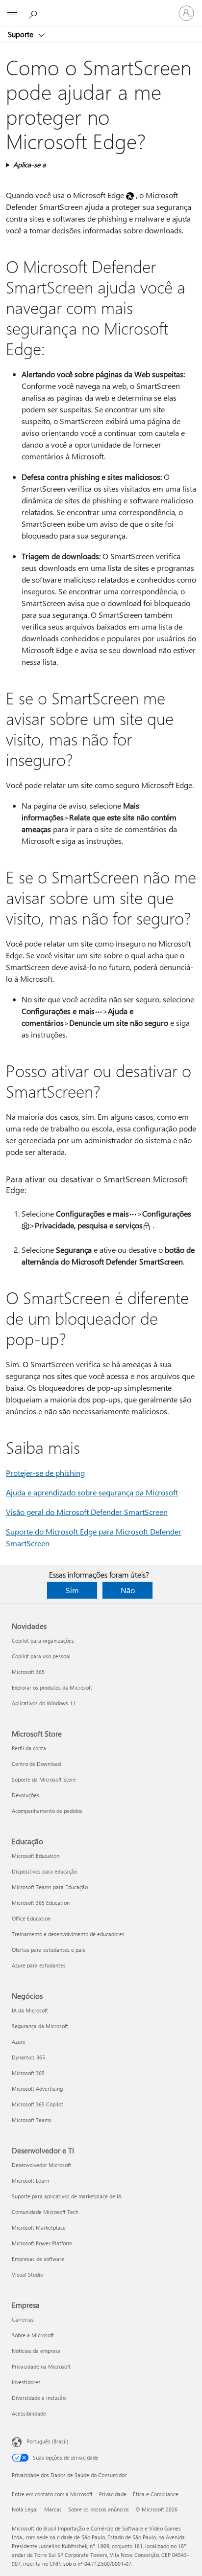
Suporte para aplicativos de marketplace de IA (67, 2196)
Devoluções (25, 1795)
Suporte (22, 34)
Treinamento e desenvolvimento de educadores (68, 1934)
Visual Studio (27, 2274)
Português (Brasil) (47, 2441)
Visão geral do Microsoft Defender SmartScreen (87, 1512)
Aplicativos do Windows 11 (44, 1703)
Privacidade (113, 2494)
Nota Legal (25, 2509)
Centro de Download (36, 1764)
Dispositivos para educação (44, 1871)
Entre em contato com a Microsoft (52, 2494)
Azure (19, 2042)
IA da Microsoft (30, 2010)
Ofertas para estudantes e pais (49, 1950)
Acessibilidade (29, 2413)
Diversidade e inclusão (39, 2398)
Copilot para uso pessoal (41, 1656)
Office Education (31, 1918)
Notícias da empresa (36, 2351)
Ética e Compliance (156, 2494)
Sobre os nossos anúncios (99, 2509)
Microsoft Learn (30, 2181)
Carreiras (23, 2319)
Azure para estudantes (39, 1965)
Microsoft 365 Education (41, 1903)
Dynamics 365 (28, 2057)
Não (128, 1590)
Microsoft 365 (28, 1672)
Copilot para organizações (43, 1640)
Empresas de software (38, 2259)
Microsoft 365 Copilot (38, 2104)
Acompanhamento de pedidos (47, 1811)
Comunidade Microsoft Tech (45, 2212)
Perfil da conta (29, 1748)
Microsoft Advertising (37, 2089)
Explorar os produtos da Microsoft (52, 1687)
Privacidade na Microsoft (41, 2366)
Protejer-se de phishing (45, 1473)
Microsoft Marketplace (39, 2227)
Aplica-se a (29, 165)
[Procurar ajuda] (34, 13)
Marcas (53, 2509)
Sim (72, 1590)
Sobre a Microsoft (33, 2335)
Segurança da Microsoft (40, 2026)
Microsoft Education (36, 1856)
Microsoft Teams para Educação (50, 1887)
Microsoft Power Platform (42, 2243)
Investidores (26, 2382)
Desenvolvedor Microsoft (41, 2165)
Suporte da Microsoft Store (44, 1779)
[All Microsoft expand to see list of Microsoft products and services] (12, 13)
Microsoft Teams (32, 2120)
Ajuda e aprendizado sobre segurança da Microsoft (92, 1492)
